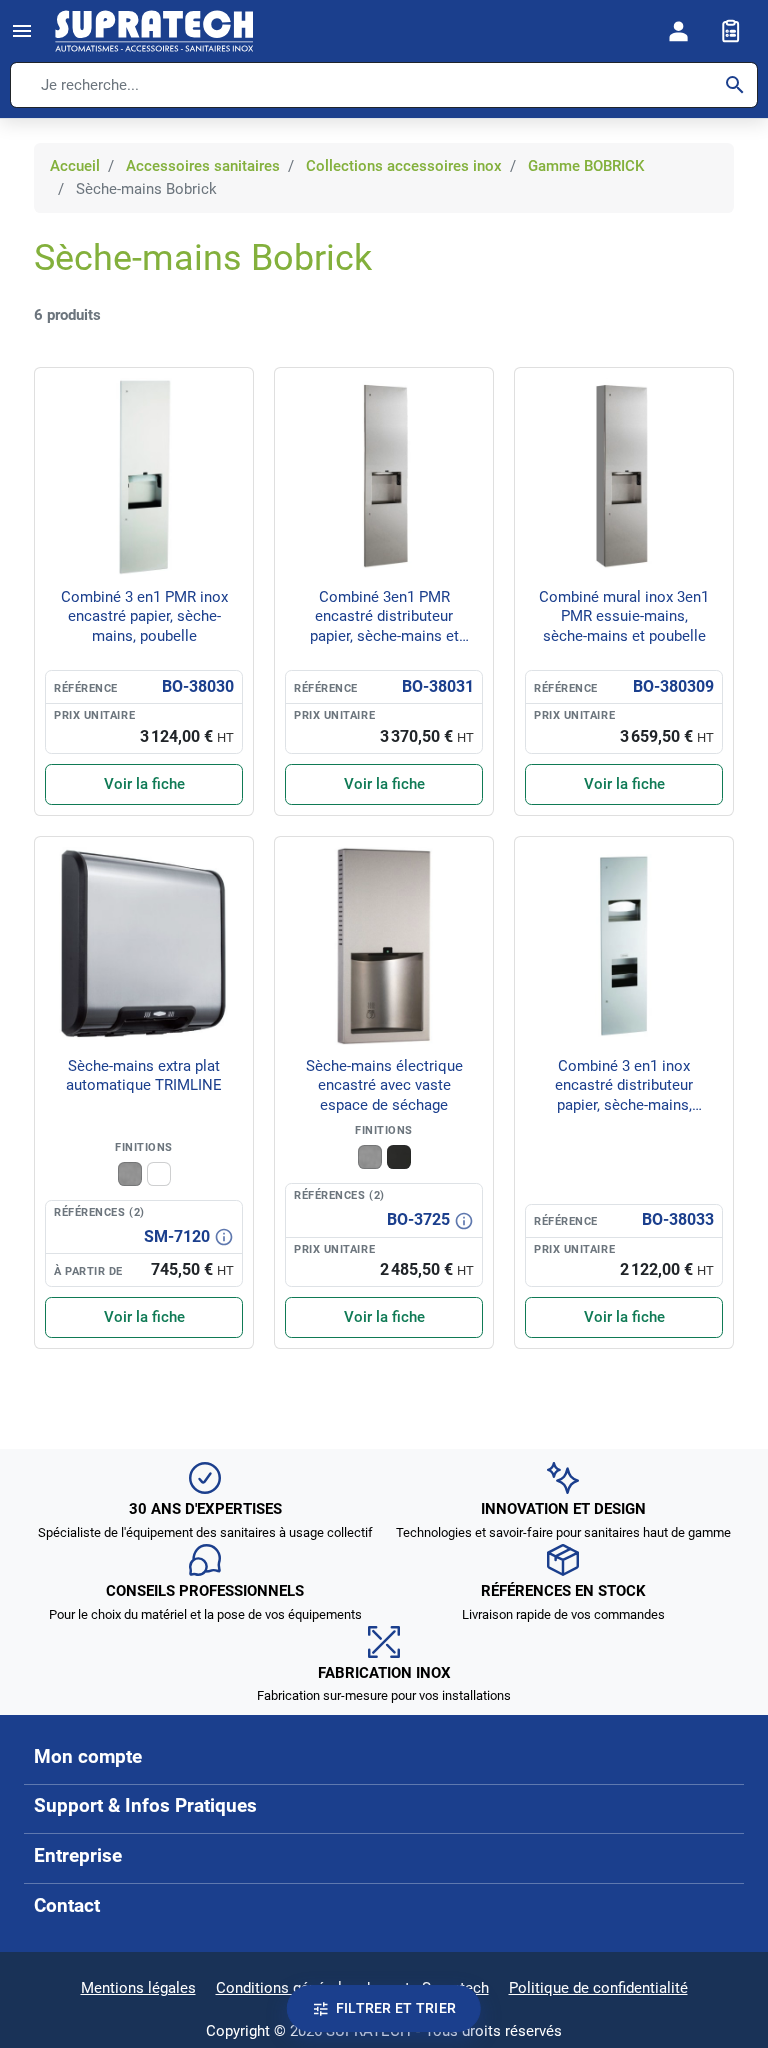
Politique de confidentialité (598, 1988)
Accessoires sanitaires (203, 166)
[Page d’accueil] (154, 31)
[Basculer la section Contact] (717, 1906)
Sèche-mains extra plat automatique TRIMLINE (144, 1076)
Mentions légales (138, 1988)
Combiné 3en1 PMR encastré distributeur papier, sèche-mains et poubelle (384, 626)
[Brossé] (130, 1174)
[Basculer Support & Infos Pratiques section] (717, 1807)
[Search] (735, 85)
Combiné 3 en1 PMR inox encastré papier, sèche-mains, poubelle (144, 616)
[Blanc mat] (159, 1174)
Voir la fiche (144, 784)
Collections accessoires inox (404, 166)
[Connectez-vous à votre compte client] (679, 31)
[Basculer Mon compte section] (717, 1757)
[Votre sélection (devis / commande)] (731, 31)
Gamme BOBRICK (586, 166)
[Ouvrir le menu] (22, 31)
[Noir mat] (399, 1157)
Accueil (75, 166)
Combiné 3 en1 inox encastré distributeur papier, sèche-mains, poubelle (624, 1095)
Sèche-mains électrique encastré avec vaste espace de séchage (384, 1085)
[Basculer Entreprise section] (717, 1856)
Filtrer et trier (396, 2008)
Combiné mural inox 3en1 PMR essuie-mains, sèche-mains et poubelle (624, 616)
